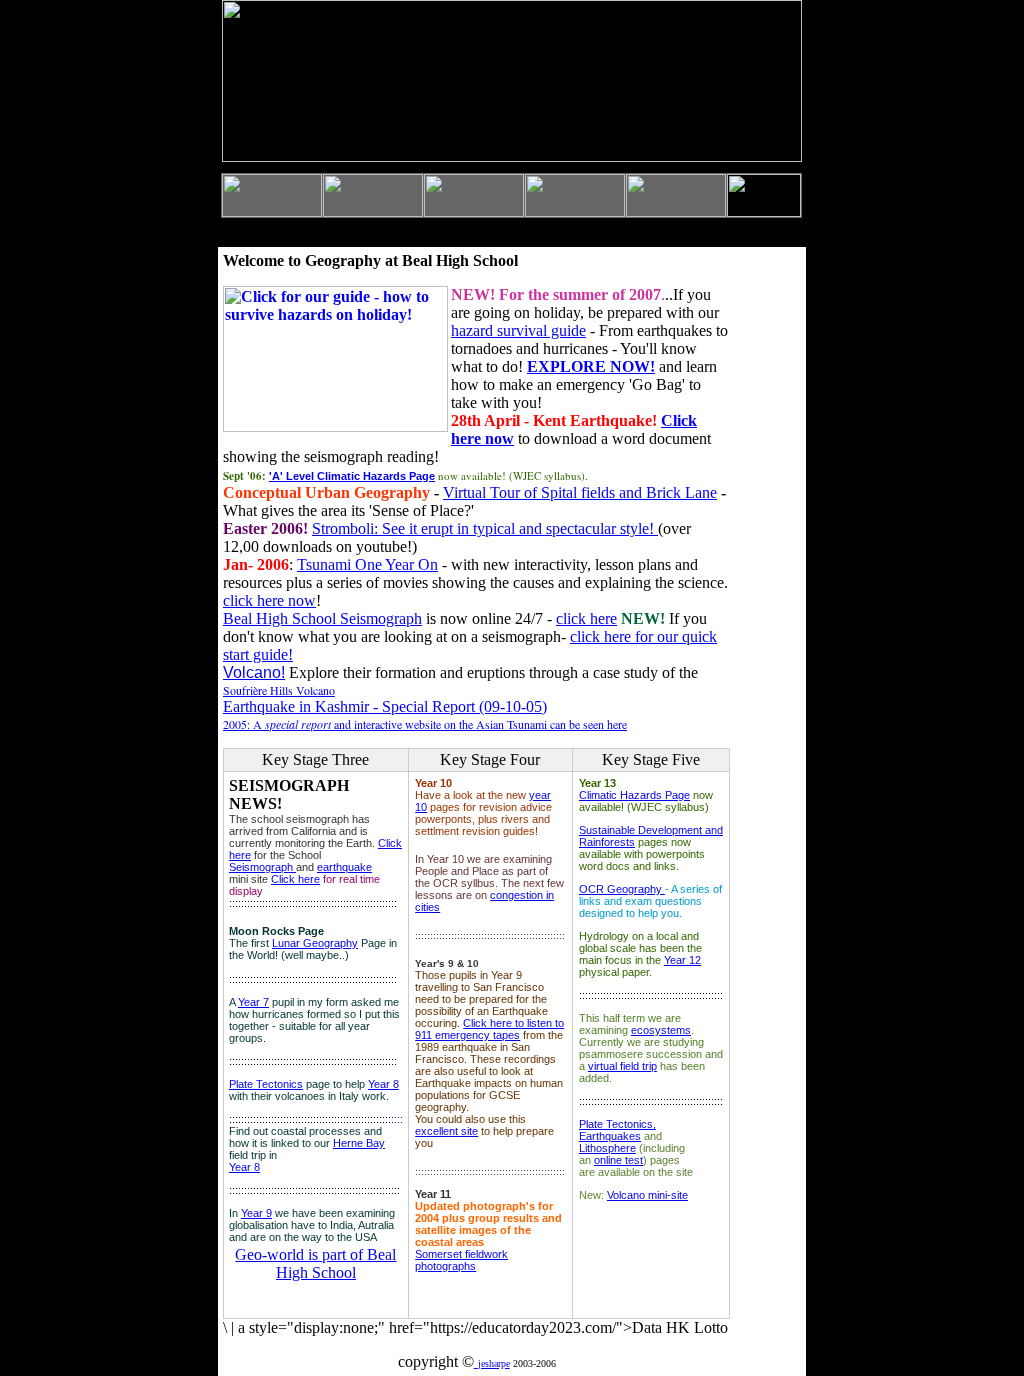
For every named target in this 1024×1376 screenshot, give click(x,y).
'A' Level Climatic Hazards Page (352, 476)
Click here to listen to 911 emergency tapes (489, 1029)
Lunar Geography (315, 943)
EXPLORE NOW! (591, 366)
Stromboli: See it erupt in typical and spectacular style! (485, 528)
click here (586, 618)
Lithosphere (607, 1148)
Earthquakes (610, 1136)
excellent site (446, 1131)
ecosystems (661, 1030)
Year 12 (682, 960)
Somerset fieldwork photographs (461, 1260)
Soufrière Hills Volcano (279, 690)
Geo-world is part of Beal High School (315, 1263)
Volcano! (254, 672)
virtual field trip (622, 1066)
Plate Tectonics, (617, 1124)
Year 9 (256, 1213)
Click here (295, 879)
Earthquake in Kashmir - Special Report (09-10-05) (385, 706)
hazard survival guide (518, 330)
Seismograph (262, 867)
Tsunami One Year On (367, 564)
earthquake (344, 867)
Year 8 (383, 1084)
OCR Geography (622, 889)
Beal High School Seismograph (322, 618)
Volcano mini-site (647, 1195)
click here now (269, 600)
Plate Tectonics (266, 1084)
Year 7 (253, 1002)
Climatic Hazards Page (634, 795)
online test (618, 1160)
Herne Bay (359, 1143)
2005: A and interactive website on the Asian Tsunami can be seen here (425, 724)
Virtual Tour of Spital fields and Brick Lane (580, 492)
